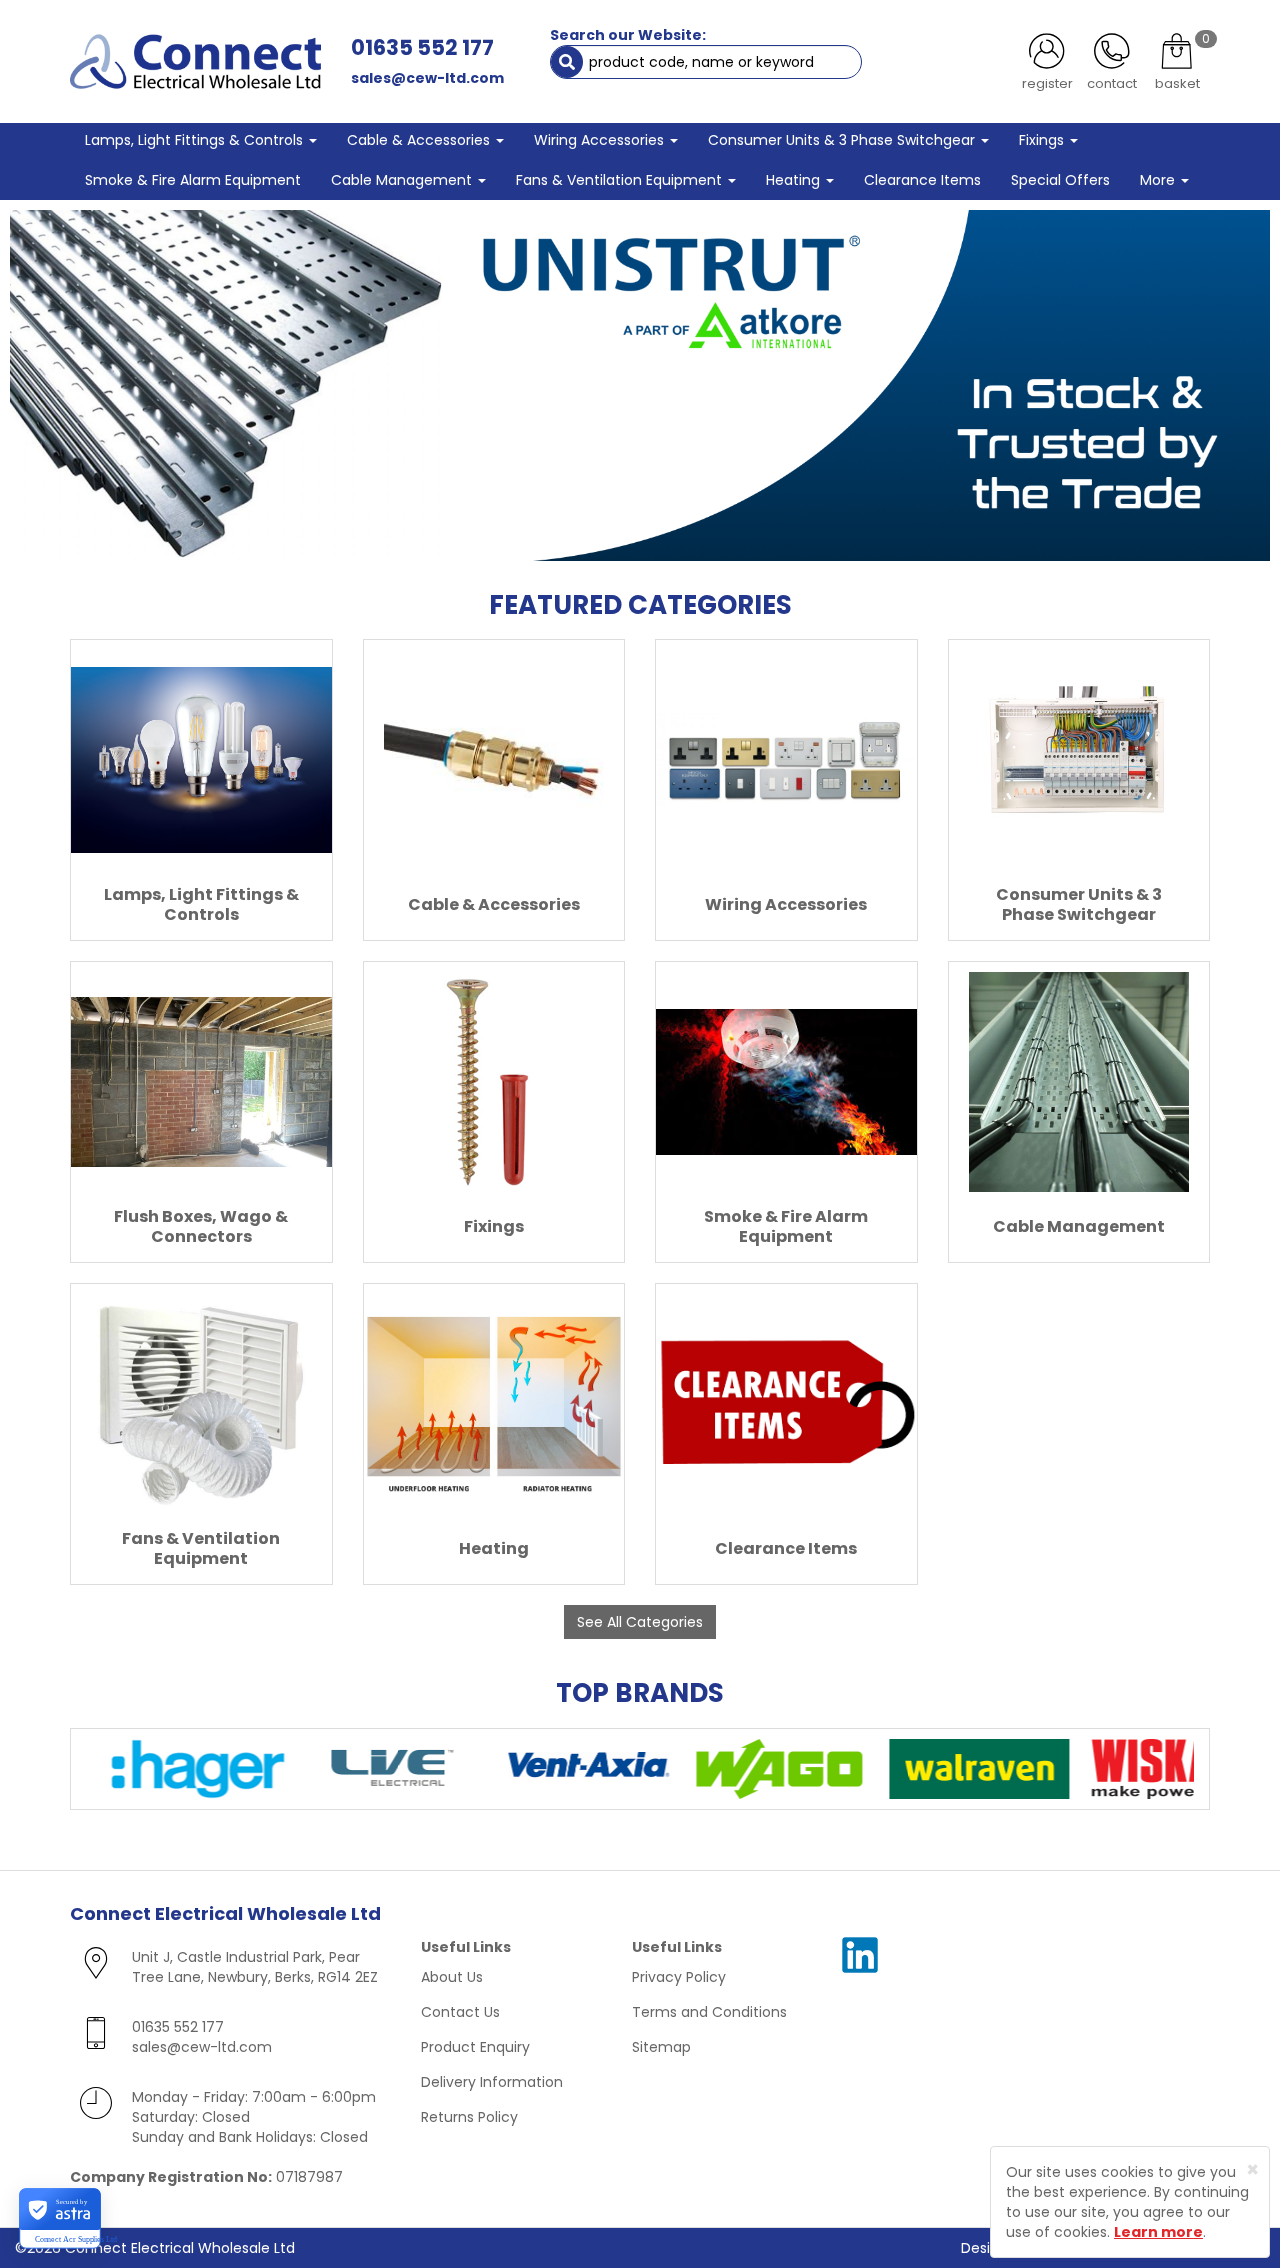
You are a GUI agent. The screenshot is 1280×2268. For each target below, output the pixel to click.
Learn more (1158, 2232)
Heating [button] (795, 180)
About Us (452, 1977)
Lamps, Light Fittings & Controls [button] (196, 140)
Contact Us (460, 2012)
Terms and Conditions (709, 2012)
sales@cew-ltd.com (427, 78)
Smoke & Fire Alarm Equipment (193, 180)
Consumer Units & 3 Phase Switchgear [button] (843, 140)
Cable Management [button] (403, 180)
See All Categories (640, 1622)
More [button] (1159, 180)
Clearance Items (922, 180)
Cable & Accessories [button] (420, 140)
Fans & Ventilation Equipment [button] (621, 180)
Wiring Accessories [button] (601, 140)
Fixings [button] (1043, 140)
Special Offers (1060, 180)
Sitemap (661, 2047)
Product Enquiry (475, 2047)
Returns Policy (469, 2117)
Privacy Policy (679, 1977)
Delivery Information (492, 2082)
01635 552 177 (422, 47)
